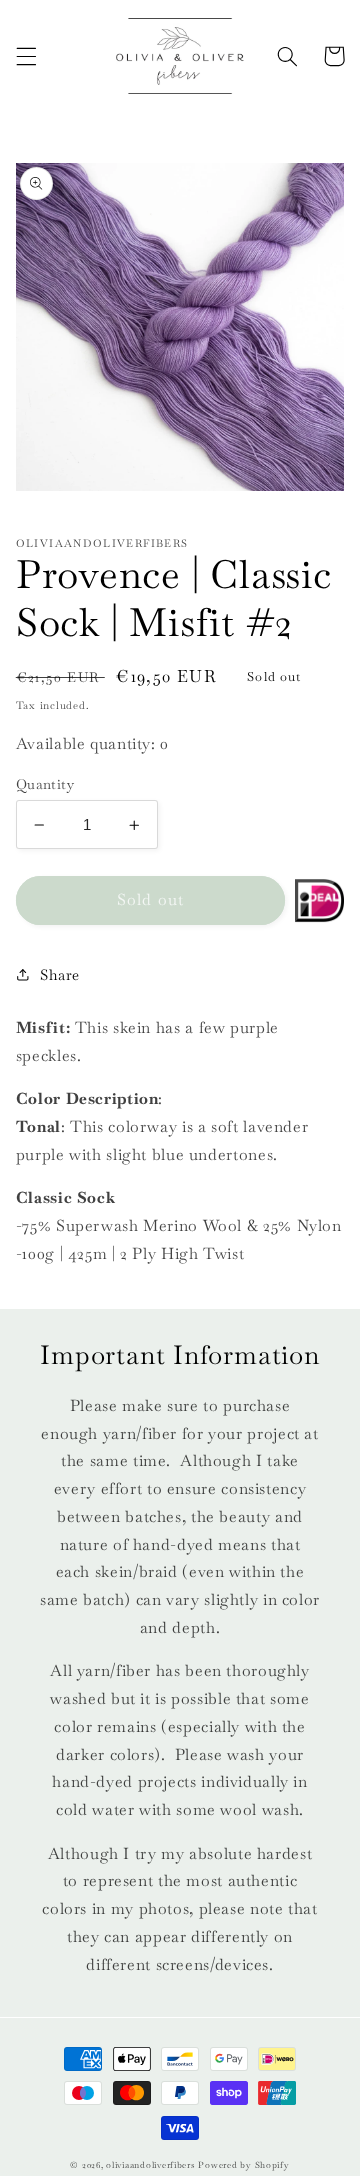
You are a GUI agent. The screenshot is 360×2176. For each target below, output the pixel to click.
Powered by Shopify (243, 2165)
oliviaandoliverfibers (150, 2165)
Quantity (45, 784)
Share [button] (60, 974)
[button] (26, 56)
